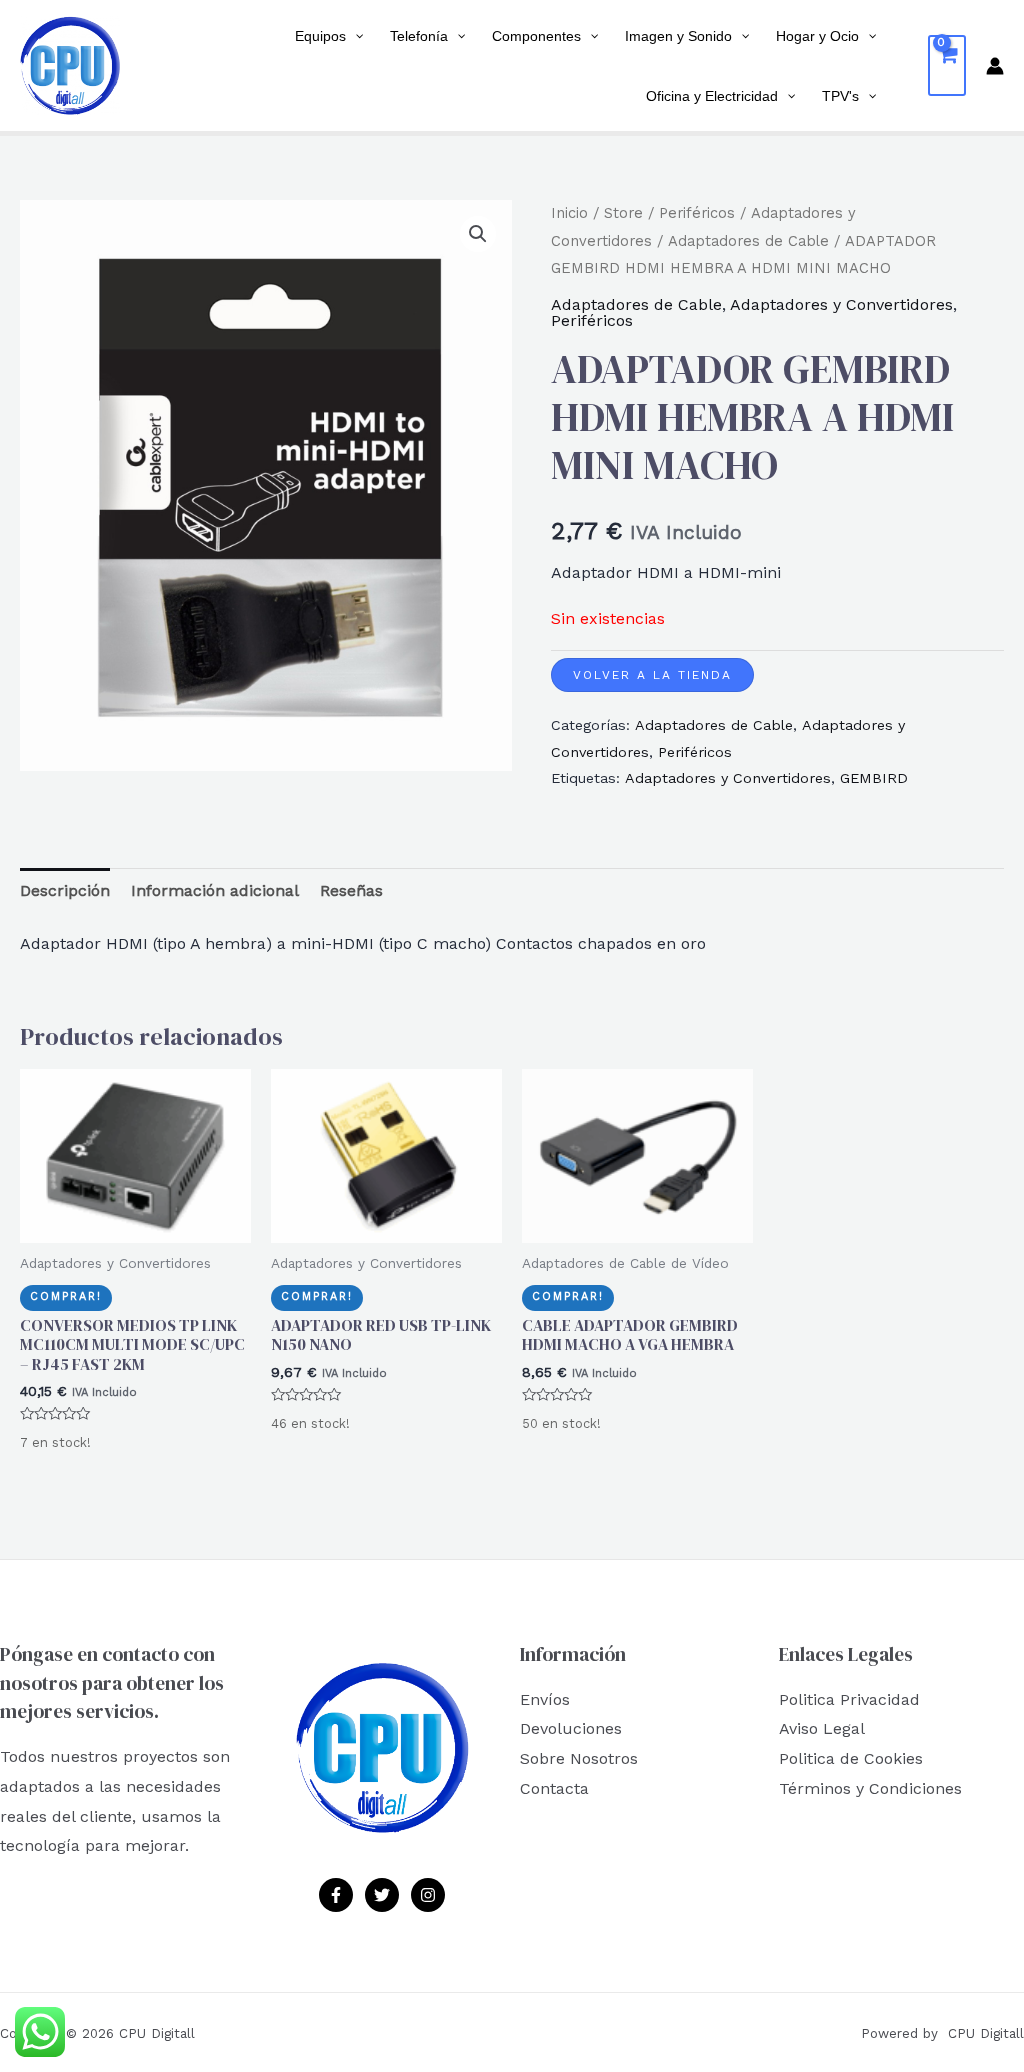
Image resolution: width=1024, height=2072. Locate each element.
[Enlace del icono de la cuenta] (995, 66)
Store (623, 213)
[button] (478, 234)
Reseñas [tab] (351, 890)
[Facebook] (336, 1895)
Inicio (569, 213)
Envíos (545, 1699)
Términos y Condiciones (870, 1788)
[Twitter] (382, 1895)
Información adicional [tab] (215, 890)
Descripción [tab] (65, 890)
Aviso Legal (822, 1728)
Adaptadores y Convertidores (841, 304)
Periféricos (697, 213)
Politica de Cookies (851, 1758)
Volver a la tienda (652, 675)
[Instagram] (428, 1895)
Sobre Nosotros (579, 1758)
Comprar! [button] (66, 1296)
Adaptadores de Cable (748, 241)
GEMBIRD (874, 778)
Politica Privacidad (849, 1699)
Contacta (554, 1788)
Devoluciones (571, 1728)
